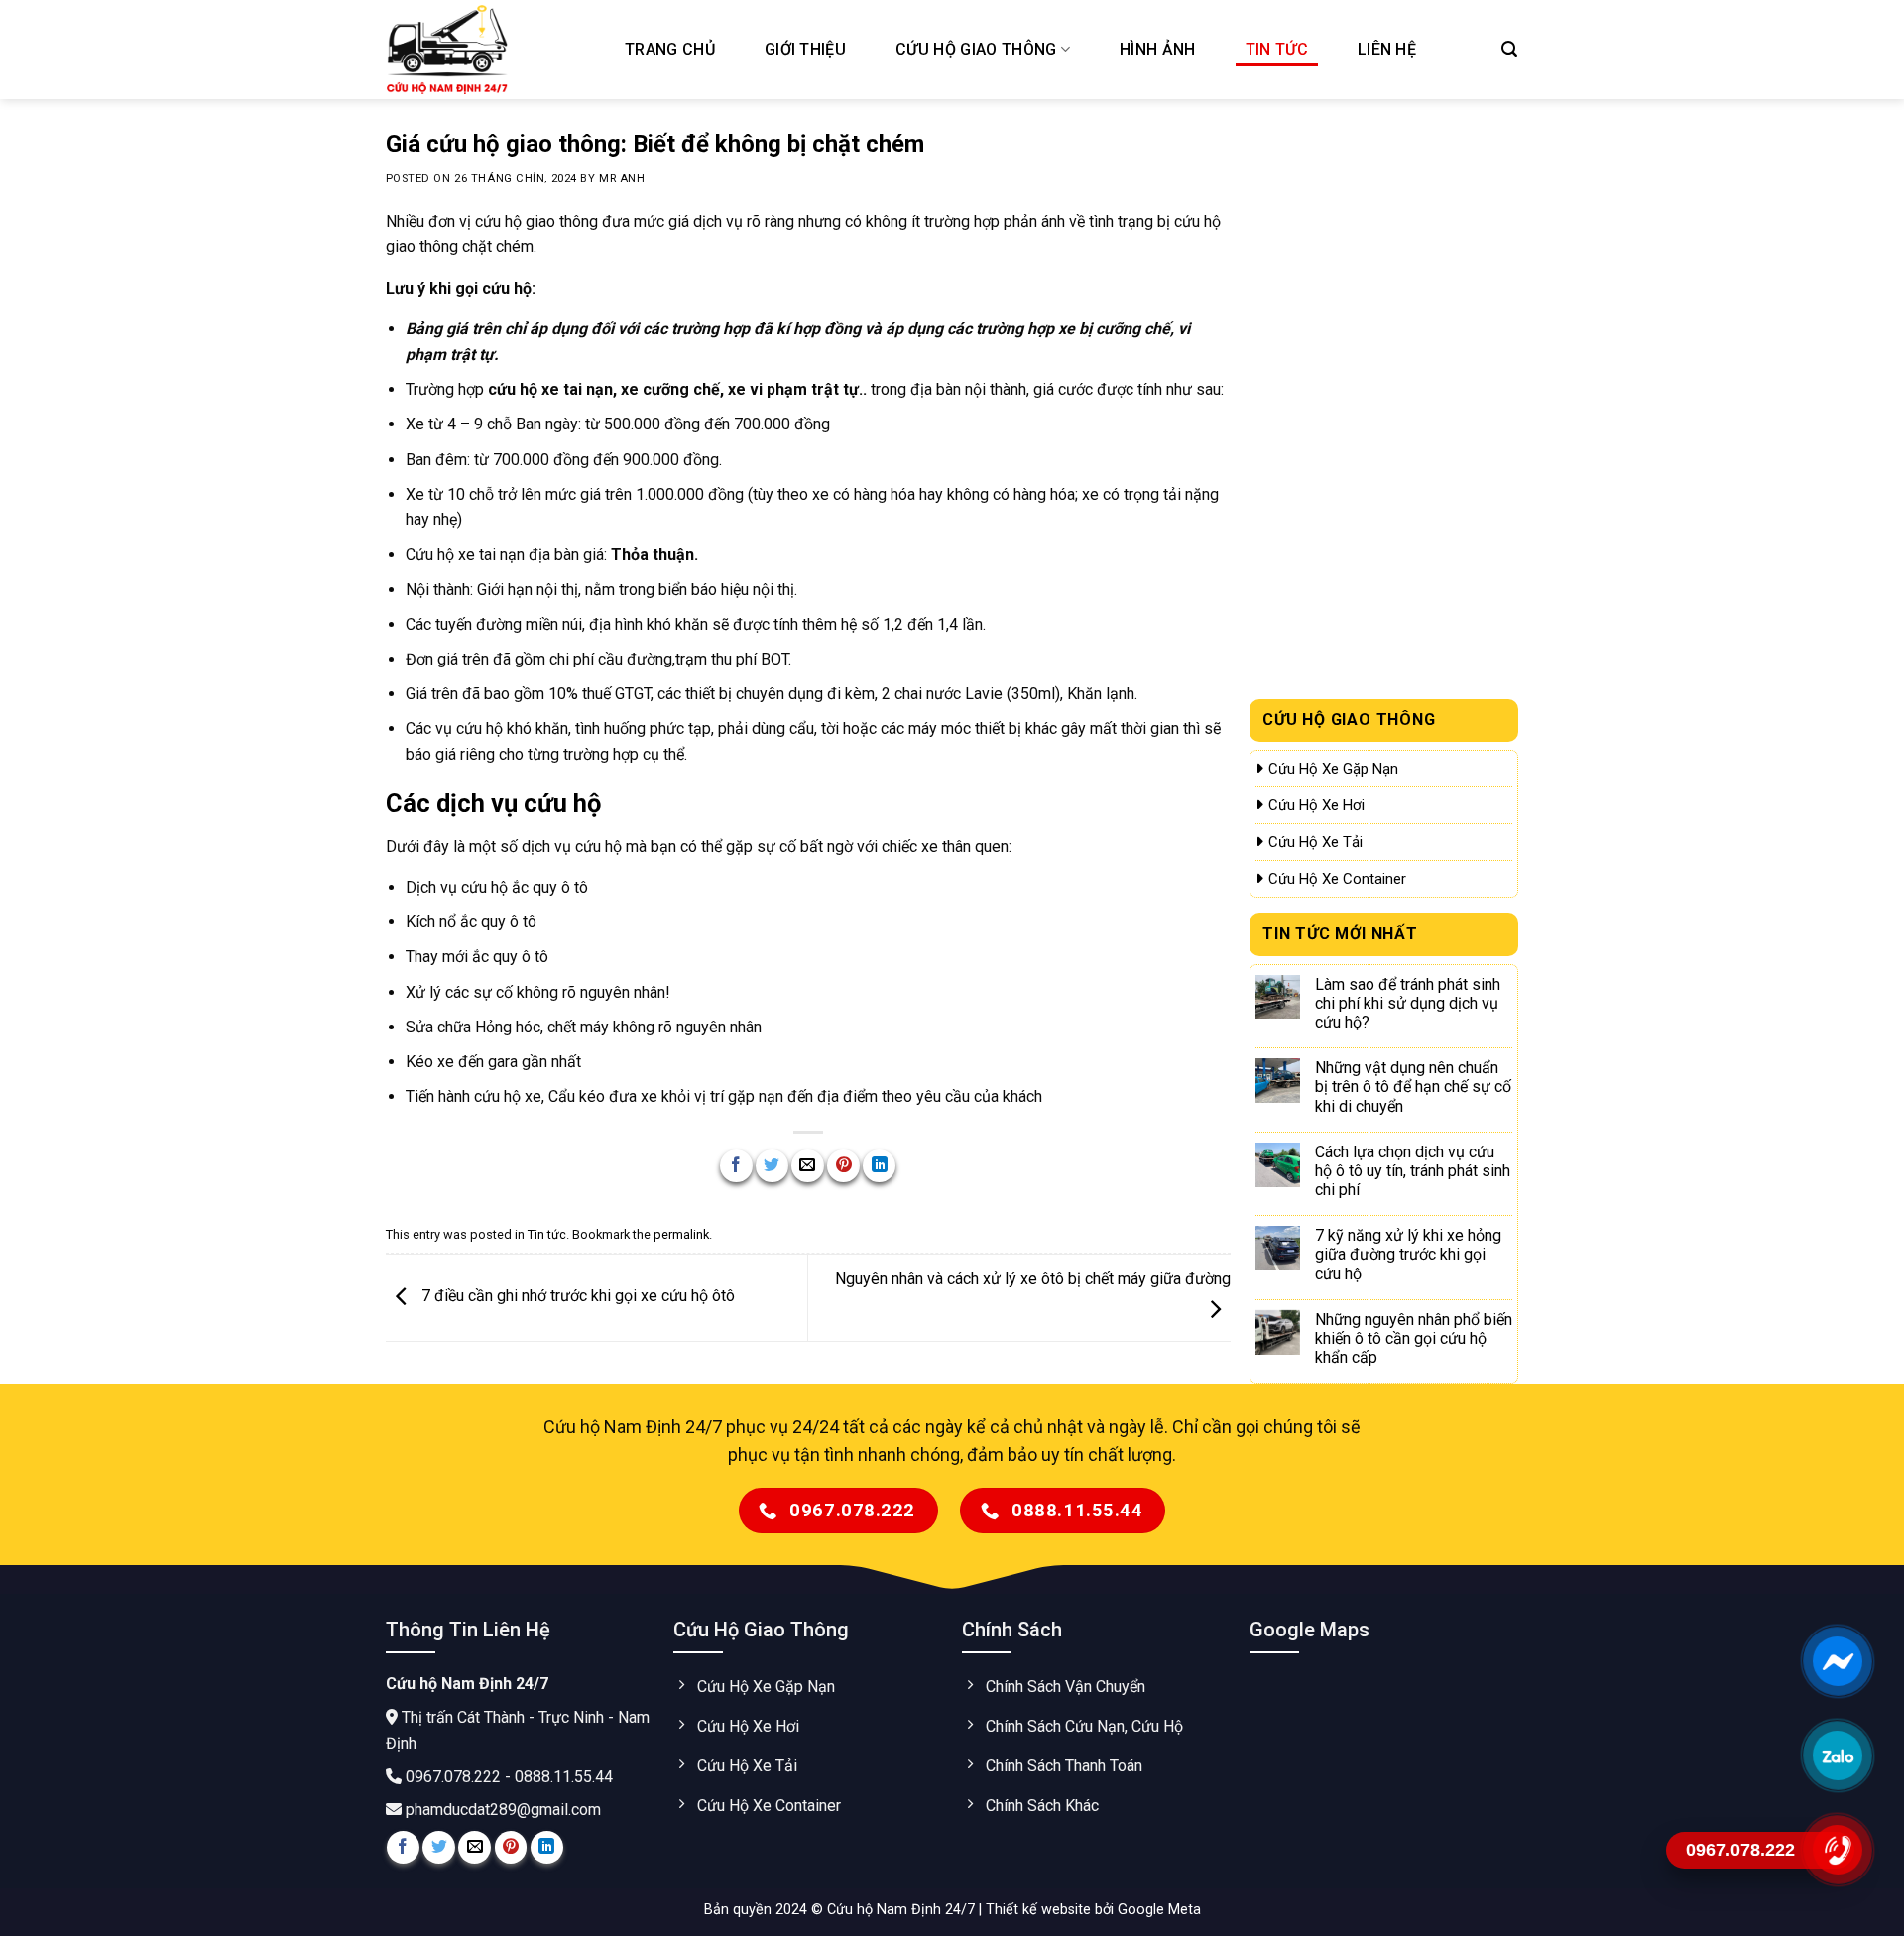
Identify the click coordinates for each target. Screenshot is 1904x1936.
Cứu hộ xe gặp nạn (1333, 769)
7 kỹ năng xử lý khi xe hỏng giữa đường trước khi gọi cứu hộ (1408, 1254)
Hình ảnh (1158, 49)
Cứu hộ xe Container (1337, 879)
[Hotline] (1837, 1850)
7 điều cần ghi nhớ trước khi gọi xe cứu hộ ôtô (576, 1297)
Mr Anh (622, 178)
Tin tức (1277, 49)
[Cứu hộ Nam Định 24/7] (486, 50)
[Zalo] (1837, 1755)
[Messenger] (1837, 1661)
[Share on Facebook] (736, 1166)
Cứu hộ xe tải (1315, 842)
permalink (681, 1234)
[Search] (1509, 49)
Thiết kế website (1040, 1910)
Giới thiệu (805, 49)
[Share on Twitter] (772, 1166)
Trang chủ (670, 49)
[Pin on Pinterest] (843, 1166)
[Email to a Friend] (808, 1166)
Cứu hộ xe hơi (1316, 805)
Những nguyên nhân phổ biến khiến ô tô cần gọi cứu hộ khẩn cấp (1414, 1338)
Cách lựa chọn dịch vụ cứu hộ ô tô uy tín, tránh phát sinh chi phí (1413, 1171)
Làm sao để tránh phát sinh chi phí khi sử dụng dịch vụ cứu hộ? (1408, 1003)
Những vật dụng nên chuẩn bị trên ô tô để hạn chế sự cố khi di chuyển (1413, 1087)
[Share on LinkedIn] (879, 1166)
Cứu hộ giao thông (976, 49)
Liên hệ (1387, 49)
